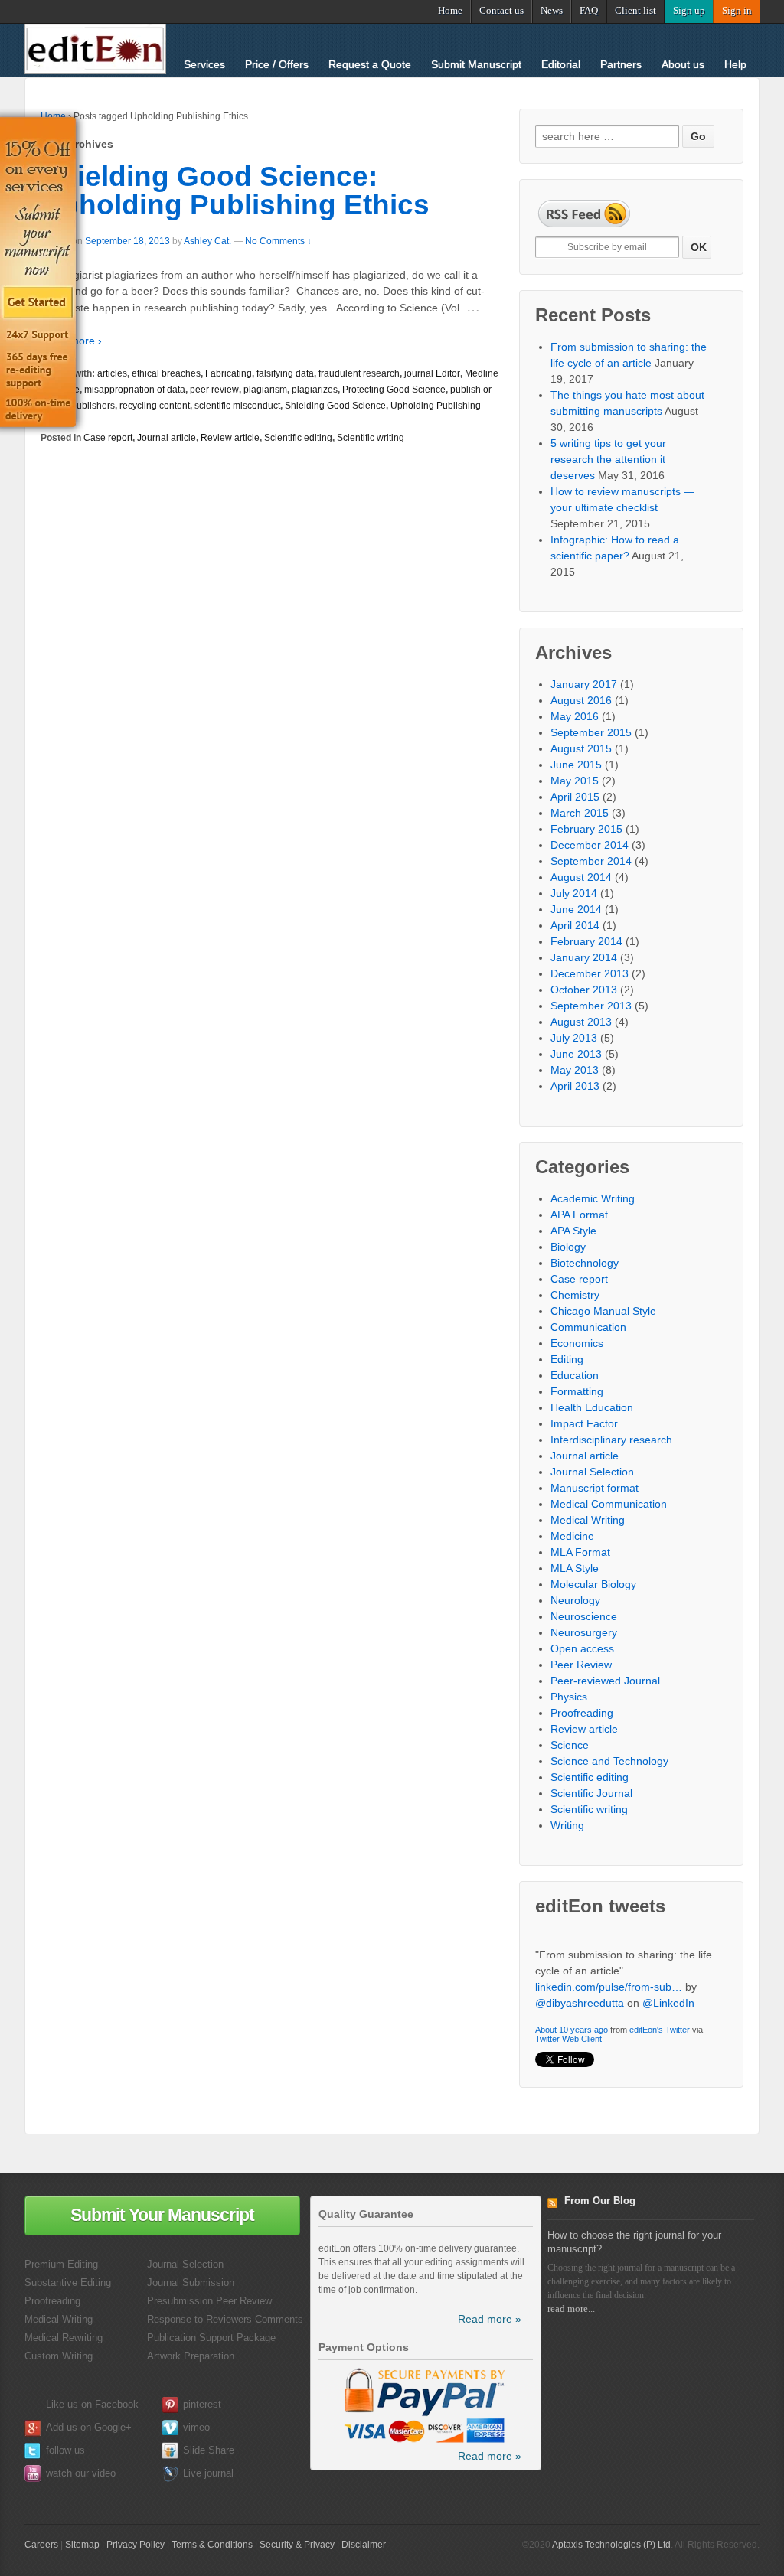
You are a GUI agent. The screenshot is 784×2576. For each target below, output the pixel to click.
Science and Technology (609, 1761)
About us (683, 64)
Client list (635, 10)
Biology (568, 1247)
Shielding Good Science (335, 406)
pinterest (202, 2404)
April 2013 (575, 1086)
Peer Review (581, 1665)
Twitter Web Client (568, 2005)
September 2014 (591, 861)
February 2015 (586, 829)
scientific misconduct (237, 406)
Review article (230, 438)
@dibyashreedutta (580, 1969)
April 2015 (575, 797)
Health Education (592, 1407)
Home (450, 10)
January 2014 (584, 957)
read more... (571, 2309)
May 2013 (575, 1070)
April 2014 (575, 925)
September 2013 (591, 1006)
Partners (621, 64)
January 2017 (584, 684)
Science (570, 1745)
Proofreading (582, 1713)
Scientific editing (298, 438)
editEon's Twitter (660, 1996)
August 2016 (581, 700)
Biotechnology (585, 1263)
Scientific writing (371, 438)
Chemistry (575, 1295)
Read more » (490, 2319)
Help (735, 64)
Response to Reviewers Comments (225, 2319)
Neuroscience (584, 1616)
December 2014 (590, 845)
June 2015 (576, 765)
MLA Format (580, 1552)
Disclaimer (364, 2545)
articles (112, 373)
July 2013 (574, 1038)
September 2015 (591, 732)
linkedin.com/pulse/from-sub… (609, 1953)
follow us (65, 2450)
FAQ (589, 10)
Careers (41, 2545)
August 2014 (581, 877)
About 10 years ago (572, 1996)
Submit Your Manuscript (162, 2215)
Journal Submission (191, 2283)
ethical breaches (166, 373)
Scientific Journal (591, 1793)
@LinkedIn (668, 1969)
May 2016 (575, 716)
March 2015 (580, 813)
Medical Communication (609, 1504)
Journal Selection (592, 1472)
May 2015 (575, 781)
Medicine (572, 1536)
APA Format (579, 1215)
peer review (214, 390)
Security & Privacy (297, 2545)
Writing (567, 1825)
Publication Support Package (211, 2338)
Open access (582, 1648)
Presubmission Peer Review (209, 2301)
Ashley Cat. (207, 241)
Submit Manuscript (476, 64)
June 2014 (576, 909)
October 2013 (584, 990)
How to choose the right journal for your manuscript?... (634, 2242)
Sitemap (82, 2545)
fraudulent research (359, 373)
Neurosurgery (584, 1632)
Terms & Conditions (212, 2545)
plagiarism (265, 390)
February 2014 (586, 941)
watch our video (81, 2473)
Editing (567, 1359)
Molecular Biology (593, 1584)
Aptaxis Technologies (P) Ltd (611, 2545)
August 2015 (581, 748)
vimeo (196, 2427)
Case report (108, 438)
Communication (588, 1327)
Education (575, 1375)
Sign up (689, 10)
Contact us (501, 10)
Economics (577, 1343)
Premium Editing (61, 2264)
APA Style (573, 1231)
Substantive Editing (68, 2283)
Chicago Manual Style (603, 1311)
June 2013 (576, 1054)
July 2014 (574, 893)
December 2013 (590, 973)
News (552, 10)
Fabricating (229, 373)
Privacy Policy (136, 2545)
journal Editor (432, 373)
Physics (569, 1697)
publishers (93, 406)
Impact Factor (584, 1423)
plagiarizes (315, 390)
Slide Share (209, 2450)
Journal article (167, 438)
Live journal (208, 2473)
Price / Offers (277, 64)
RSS (556, 2205)
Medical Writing (588, 1520)
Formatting (577, 1391)
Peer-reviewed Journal (605, 1681)
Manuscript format (595, 1488)
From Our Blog (600, 2201)
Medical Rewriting (64, 2338)
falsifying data (285, 373)
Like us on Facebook (92, 2404)
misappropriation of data (135, 390)
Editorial (561, 64)
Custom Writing (59, 2356)
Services (204, 64)
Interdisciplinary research (611, 1440)
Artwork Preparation (191, 2356)
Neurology (575, 1600)
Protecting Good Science (394, 390)
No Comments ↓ (278, 241)
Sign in (737, 10)
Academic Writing (593, 1198)
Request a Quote (370, 64)
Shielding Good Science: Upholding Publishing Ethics (235, 191)
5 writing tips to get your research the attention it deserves (608, 459)
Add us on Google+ (89, 2427)
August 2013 (581, 1022)
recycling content (155, 406)
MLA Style (575, 1568)
